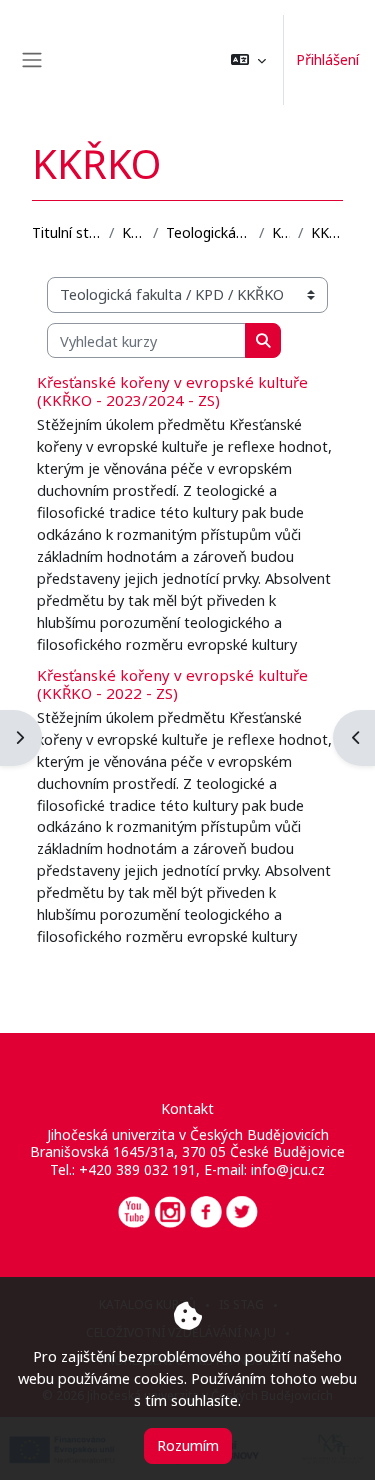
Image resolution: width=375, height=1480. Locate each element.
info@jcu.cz (288, 1169)
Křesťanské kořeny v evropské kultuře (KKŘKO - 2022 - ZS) (172, 684)
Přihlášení (327, 59)
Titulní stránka (66, 232)
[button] (248, 60)
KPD (281, 232)
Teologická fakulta (208, 232)
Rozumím (188, 1445)
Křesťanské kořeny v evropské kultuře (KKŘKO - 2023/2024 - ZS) (172, 391)
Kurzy (133, 232)
